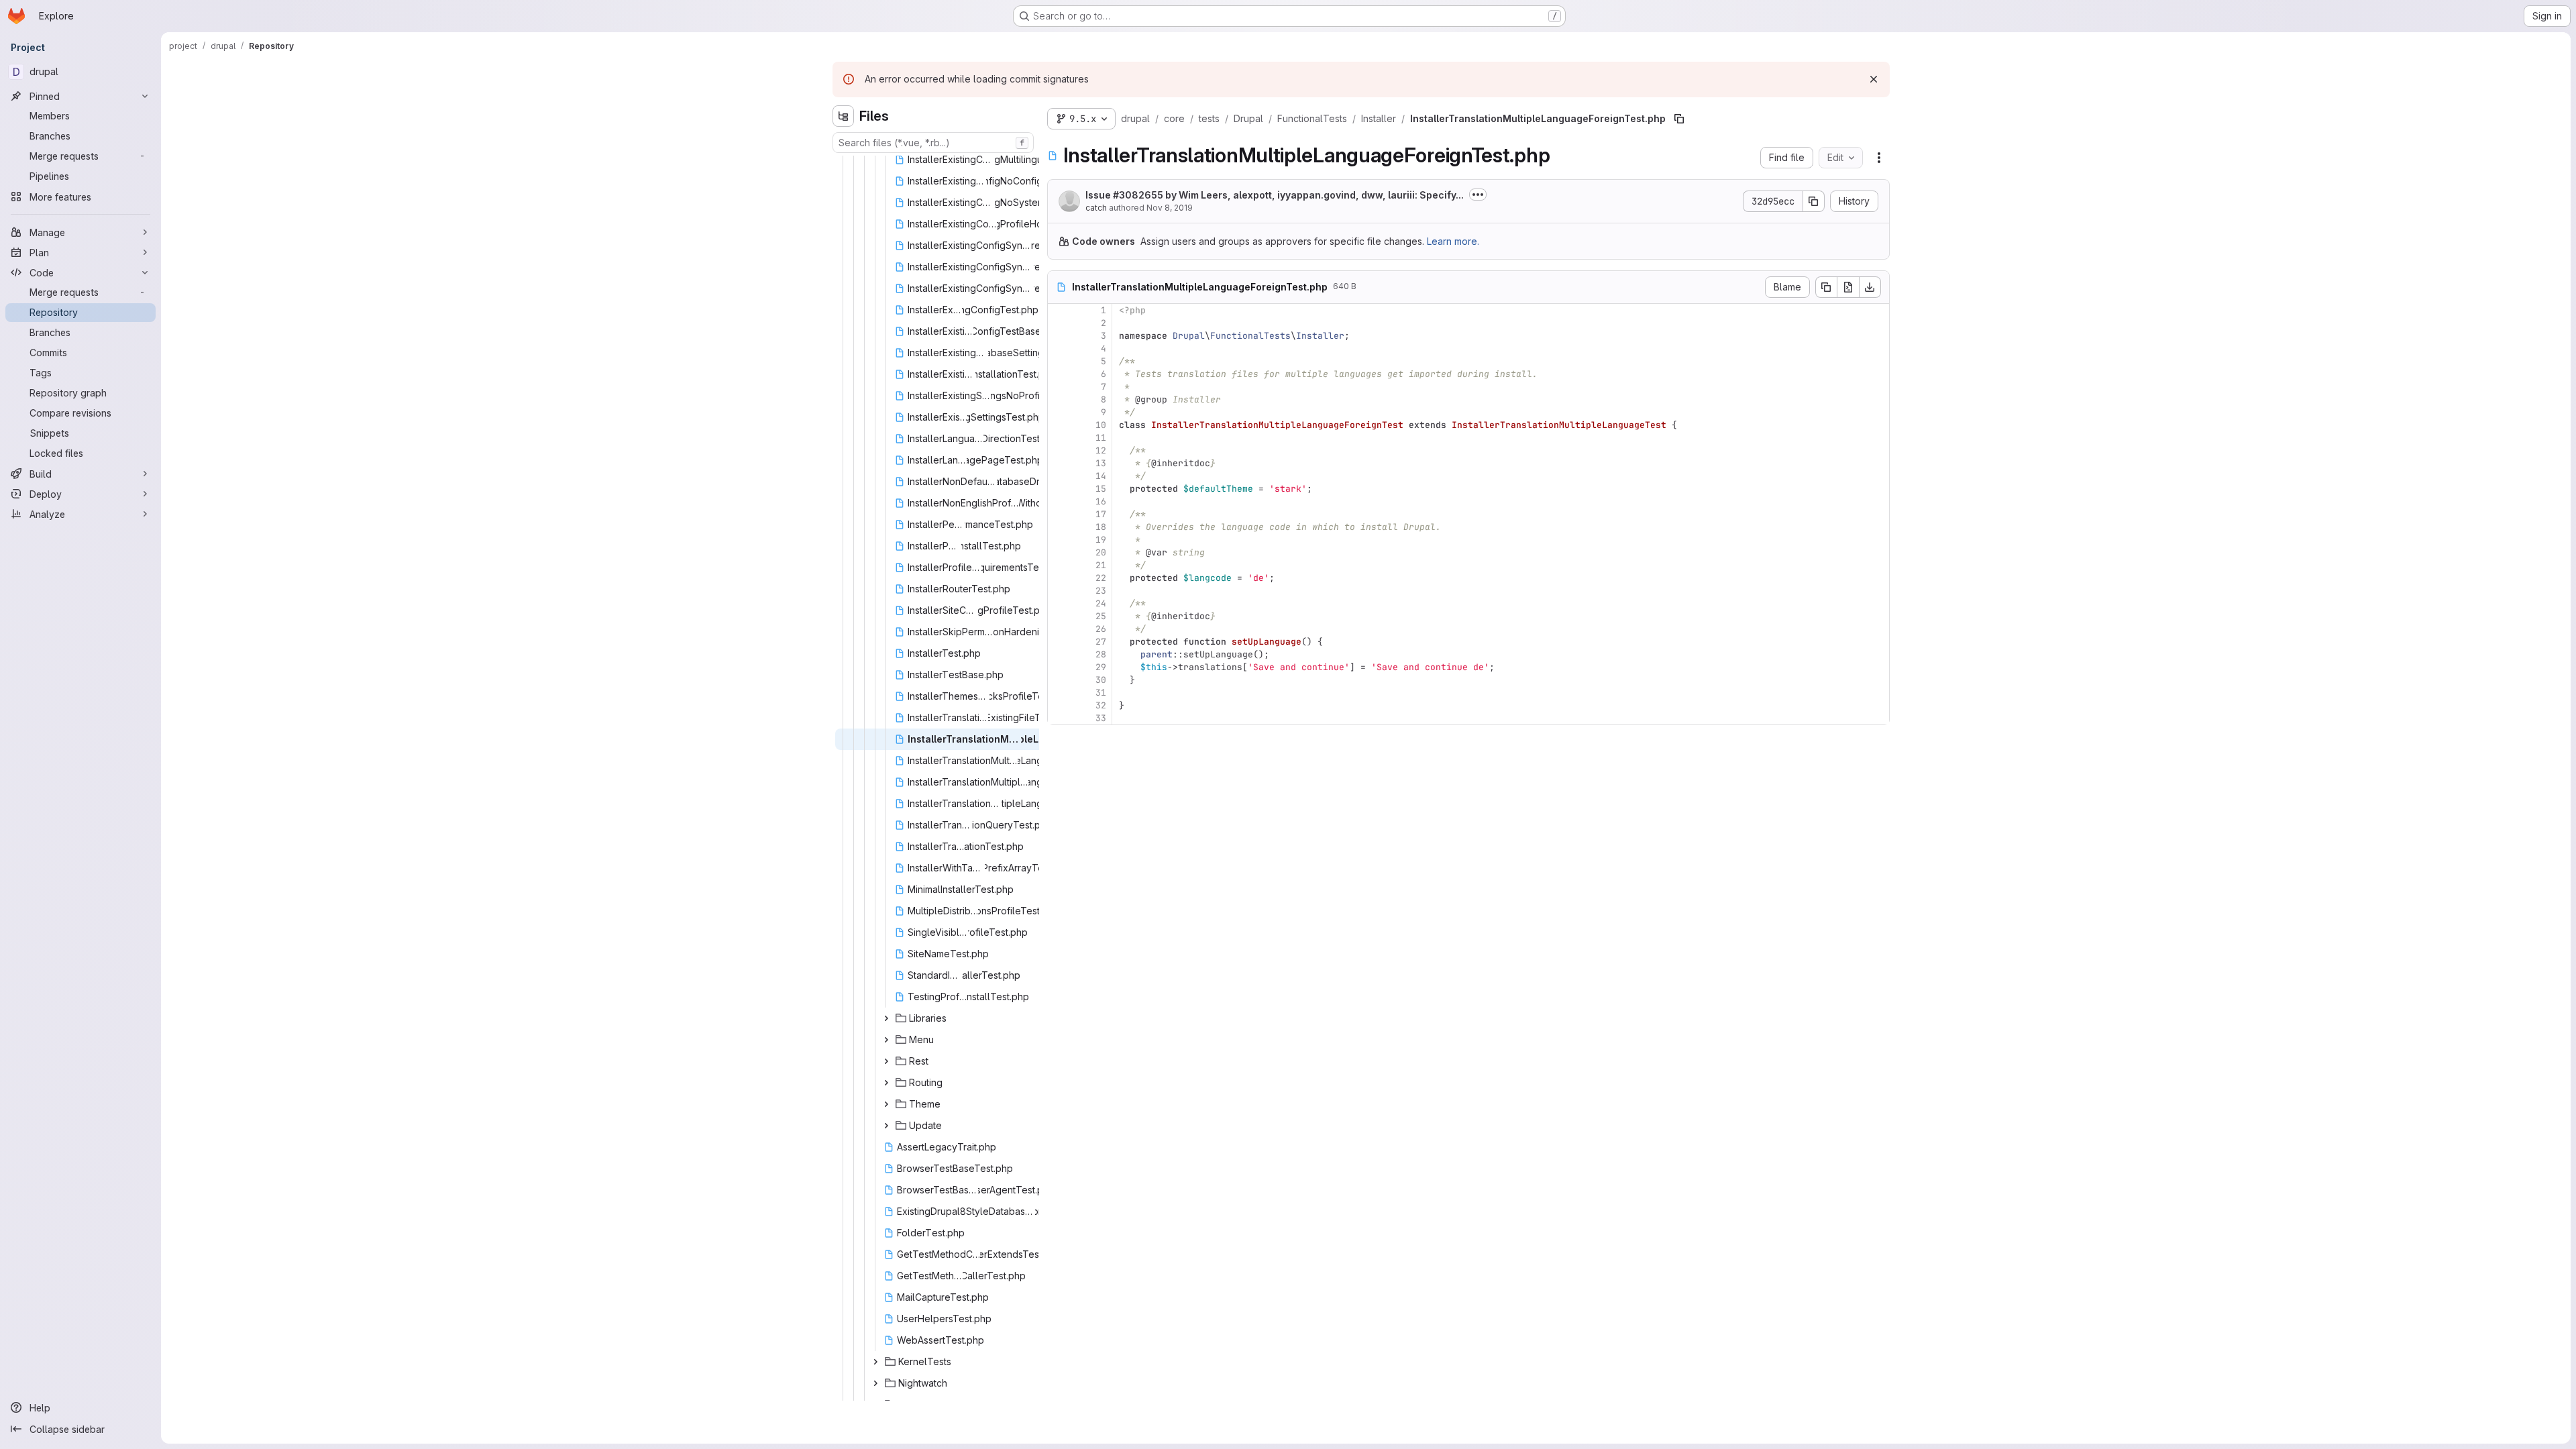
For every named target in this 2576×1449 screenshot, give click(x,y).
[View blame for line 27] (1059, 642)
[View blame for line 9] (1059, 412)
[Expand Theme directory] (886, 1104)
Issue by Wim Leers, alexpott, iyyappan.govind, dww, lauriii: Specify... (1275, 195)
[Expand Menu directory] (886, 1040)
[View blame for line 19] (1059, 540)
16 (1101, 501)
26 (1101, 629)
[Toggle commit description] (1478, 195)
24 (1101, 603)
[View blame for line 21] (1059, 565)
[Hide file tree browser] (843, 116)
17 (1101, 514)
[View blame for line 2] (1059, 323)
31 (1101, 693)
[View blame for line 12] (1059, 450)
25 (1101, 616)
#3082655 (1138, 195)
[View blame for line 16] (1059, 501)
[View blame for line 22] (1059, 578)
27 (1101, 642)
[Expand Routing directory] (886, 1083)
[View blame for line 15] (1059, 489)
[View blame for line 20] (1059, 552)
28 (1101, 654)
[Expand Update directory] (886, 1126)
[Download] (1870, 287)
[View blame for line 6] (1059, 374)
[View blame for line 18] (1059, 527)
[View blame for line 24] (1059, 603)
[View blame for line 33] (1059, 718)
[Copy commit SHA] (1814, 201)
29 (1101, 667)
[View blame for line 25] (1059, 616)
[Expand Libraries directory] (886, 1018)
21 (1101, 565)
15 (1101, 489)
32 (1101, 705)
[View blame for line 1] (1059, 310)
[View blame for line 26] (1059, 629)
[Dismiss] (1874, 79)
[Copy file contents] (1826, 287)
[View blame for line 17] (1059, 514)
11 (1101, 438)
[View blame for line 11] (1059, 438)
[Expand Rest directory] (886, 1061)
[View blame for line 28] (1059, 654)
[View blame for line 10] (1059, 425)
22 (1101, 578)
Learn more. (1453, 241)
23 (1101, 591)
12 (1101, 450)
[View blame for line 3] (1059, 336)
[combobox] (933, 143)
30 (1101, 680)
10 (1101, 425)
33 (1101, 718)
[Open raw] (1848, 287)
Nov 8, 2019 (1170, 208)
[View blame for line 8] (1059, 399)
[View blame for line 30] (1059, 680)
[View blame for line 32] (1059, 705)
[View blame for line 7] (1059, 387)
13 (1101, 463)
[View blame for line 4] (1059, 348)
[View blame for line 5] (1059, 361)
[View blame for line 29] (1059, 667)
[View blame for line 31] (1059, 693)
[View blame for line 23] (1059, 591)
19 (1101, 540)
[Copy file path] (1679, 119)
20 (1101, 552)
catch (1096, 208)
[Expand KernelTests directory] (875, 1362)
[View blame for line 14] (1059, 476)
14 (1101, 476)
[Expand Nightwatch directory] (875, 1383)
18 (1101, 527)
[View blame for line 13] (1059, 463)
